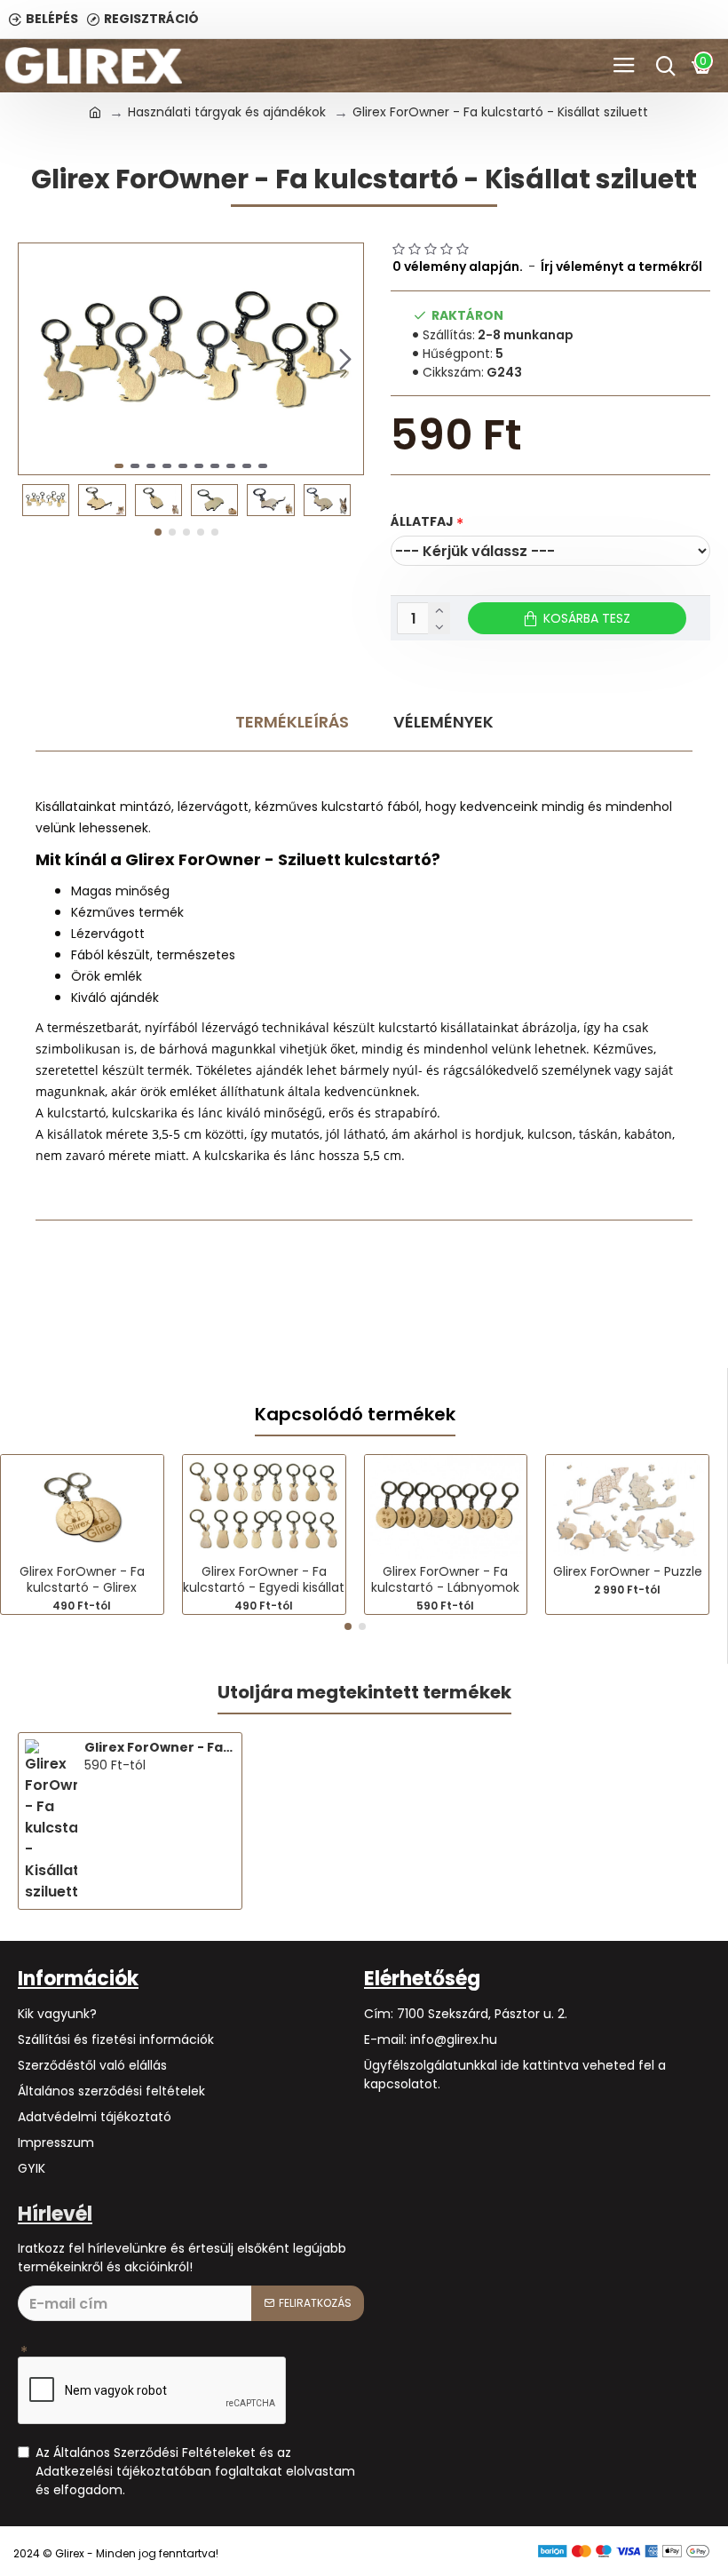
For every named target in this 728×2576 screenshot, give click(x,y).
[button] (36, 359)
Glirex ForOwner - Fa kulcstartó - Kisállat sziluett (160, 1747)
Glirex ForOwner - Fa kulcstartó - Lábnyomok (445, 1579)
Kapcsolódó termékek (355, 1415)
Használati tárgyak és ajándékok (227, 112)
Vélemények (443, 722)
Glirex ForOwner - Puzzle (628, 1571)
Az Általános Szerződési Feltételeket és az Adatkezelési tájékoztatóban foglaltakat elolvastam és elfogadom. (195, 2471)
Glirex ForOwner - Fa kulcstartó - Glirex (82, 1579)
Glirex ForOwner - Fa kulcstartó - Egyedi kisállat (264, 1579)
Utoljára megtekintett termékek (364, 1693)
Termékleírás (292, 722)
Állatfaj (422, 521)
